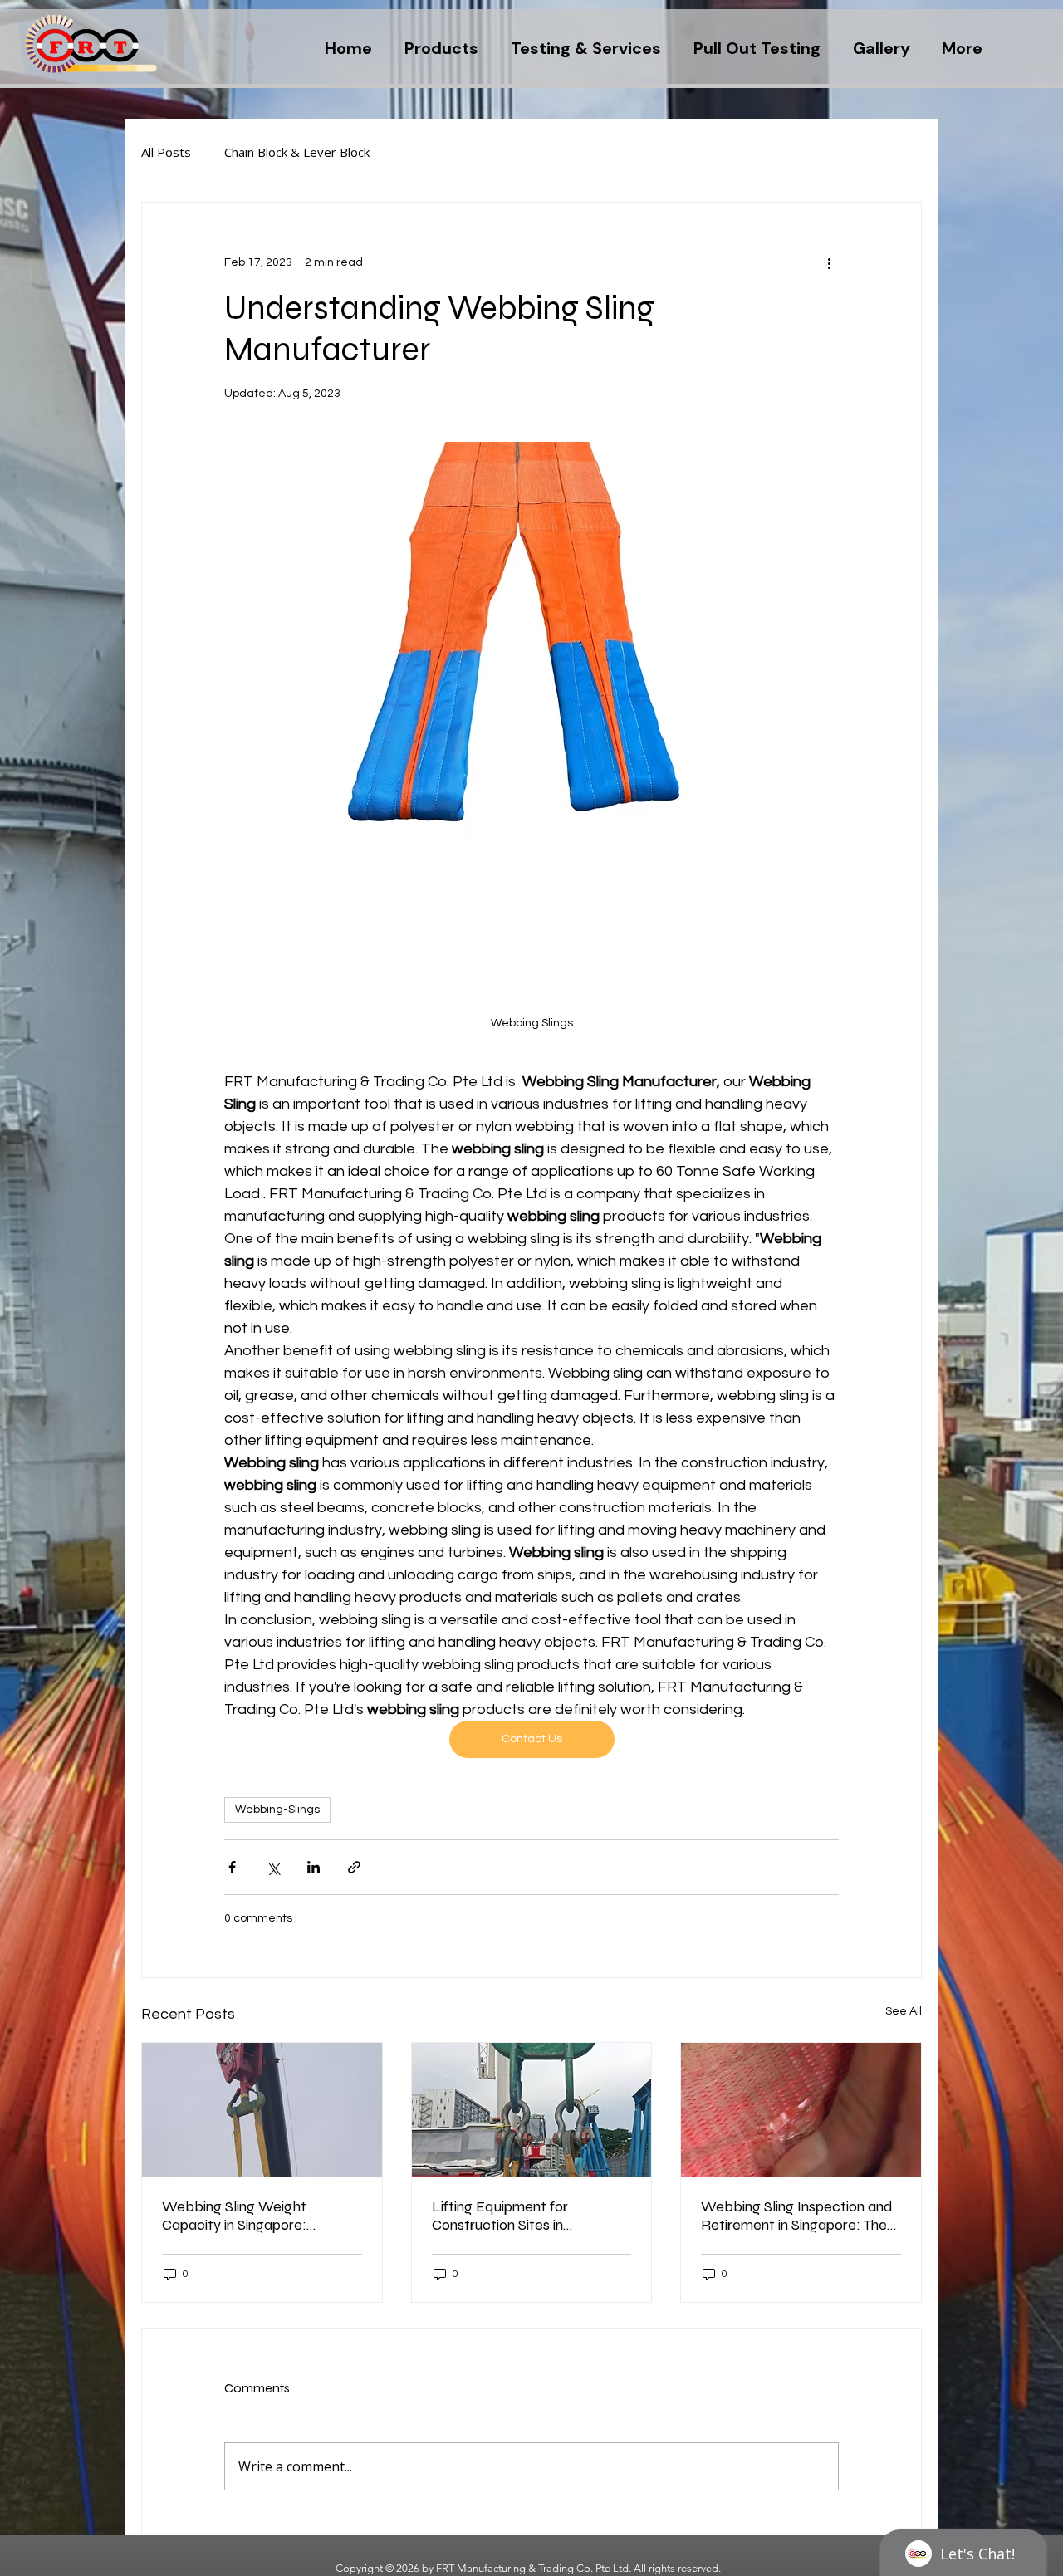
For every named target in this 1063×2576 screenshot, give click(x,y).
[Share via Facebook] (232, 1867)
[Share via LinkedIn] (314, 1867)
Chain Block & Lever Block (297, 152)
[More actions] (829, 262)
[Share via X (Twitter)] (273, 1867)
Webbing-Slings (277, 1810)
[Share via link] (354, 1867)
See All (904, 2011)
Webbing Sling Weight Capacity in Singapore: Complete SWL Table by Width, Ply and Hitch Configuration (242, 2216)
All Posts (166, 152)
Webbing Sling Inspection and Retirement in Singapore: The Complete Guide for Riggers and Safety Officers (797, 2216)
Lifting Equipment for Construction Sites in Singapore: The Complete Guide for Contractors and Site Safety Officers (531, 2216)
